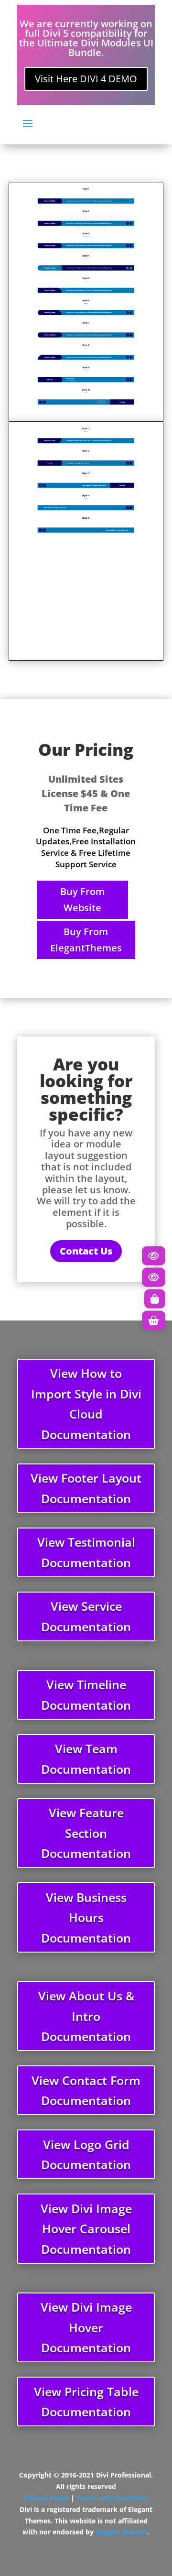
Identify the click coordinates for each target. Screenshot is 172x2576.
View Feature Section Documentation (86, 1833)
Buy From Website (82, 900)
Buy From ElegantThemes (86, 940)
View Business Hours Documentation (86, 1917)
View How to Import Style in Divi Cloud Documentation (86, 1404)
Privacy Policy (46, 2498)
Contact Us (86, 1251)
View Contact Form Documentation (86, 2090)
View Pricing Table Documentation (86, 2402)
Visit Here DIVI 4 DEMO (86, 79)
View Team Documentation (86, 1759)
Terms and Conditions (113, 2498)
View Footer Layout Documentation (86, 1488)
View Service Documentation (86, 1616)
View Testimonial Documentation (86, 1552)
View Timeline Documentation (86, 1695)
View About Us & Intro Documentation (86, 2016)
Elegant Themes (122, 2532)
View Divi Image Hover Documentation (86, 2327)
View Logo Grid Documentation (86, 2155)
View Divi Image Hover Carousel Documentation (86, 2229)
